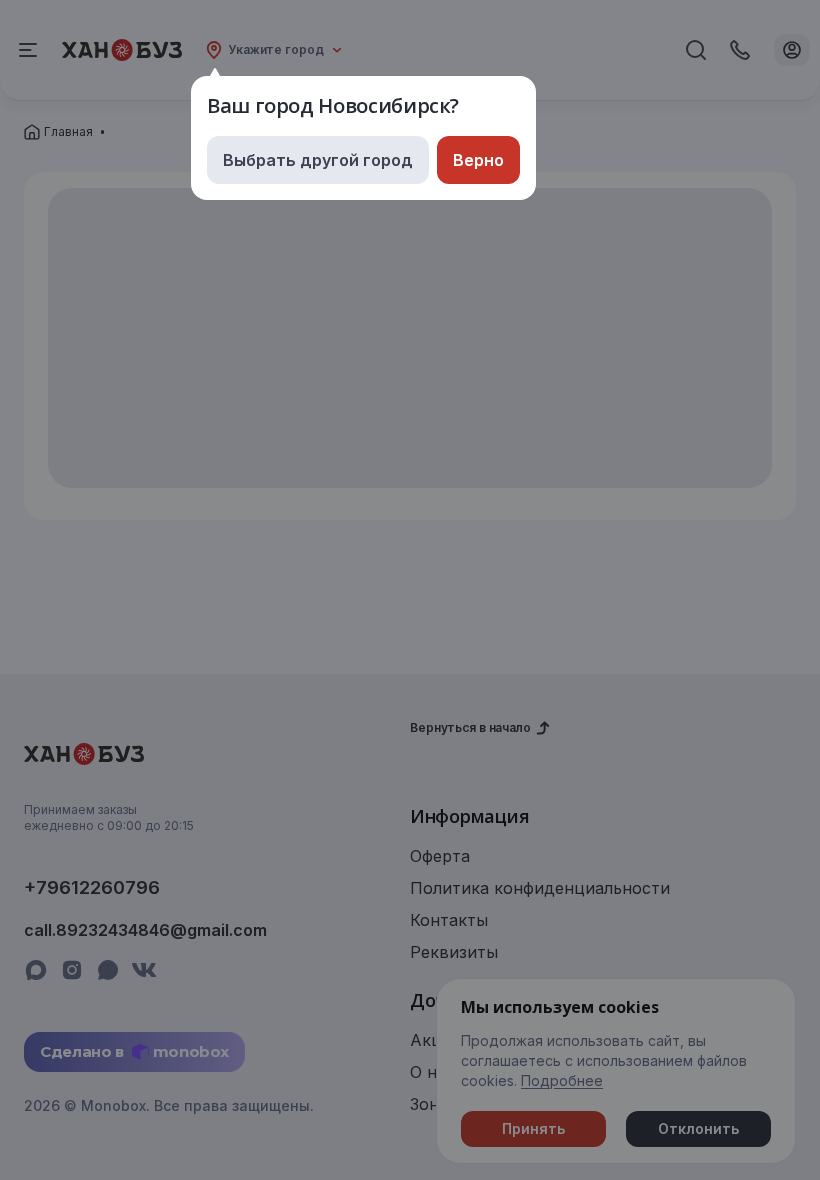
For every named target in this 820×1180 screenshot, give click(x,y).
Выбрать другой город (318, 160)
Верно (478, 160)
